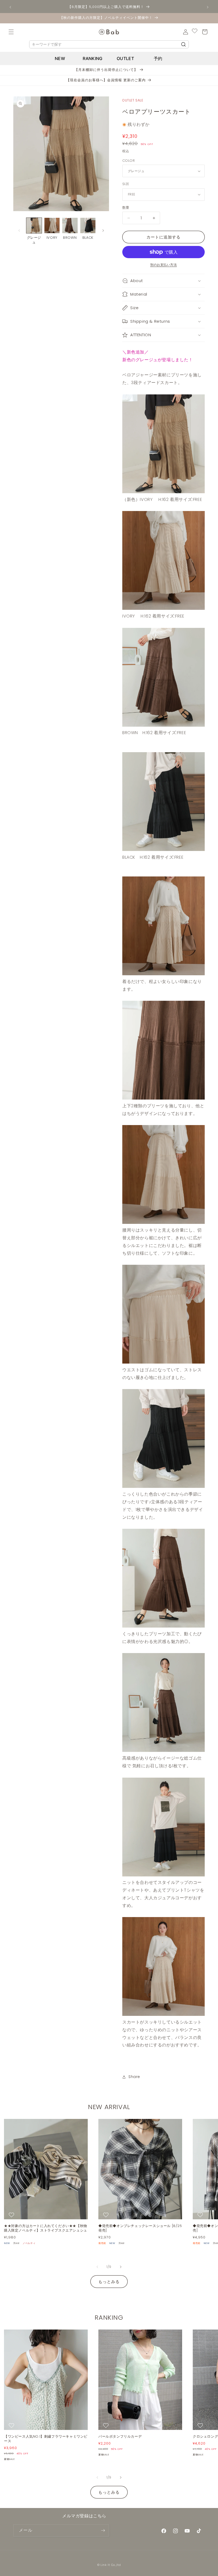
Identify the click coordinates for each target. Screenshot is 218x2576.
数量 (126, 208)
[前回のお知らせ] (10, 7)
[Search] (183, 44)
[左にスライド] (19, 231)
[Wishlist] (195, 32)
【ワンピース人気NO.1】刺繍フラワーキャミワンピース (46, 2439)
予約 (158, 58)
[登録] (103, 2530)
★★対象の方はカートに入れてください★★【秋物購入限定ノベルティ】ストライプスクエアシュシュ (46, 2228)
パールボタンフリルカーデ (120, 2437)
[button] (11, 32)
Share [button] (134, 2077)
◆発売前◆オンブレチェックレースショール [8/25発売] (140, 2228)
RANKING (93, 58)
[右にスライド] (103, 231)
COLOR (129, 161)
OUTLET (125, 58)
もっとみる (109, 2282)
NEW (60, 58)
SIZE (126, 184)
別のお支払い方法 (163, 265)
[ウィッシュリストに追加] (12, 2215)
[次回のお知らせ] (208, 7)
